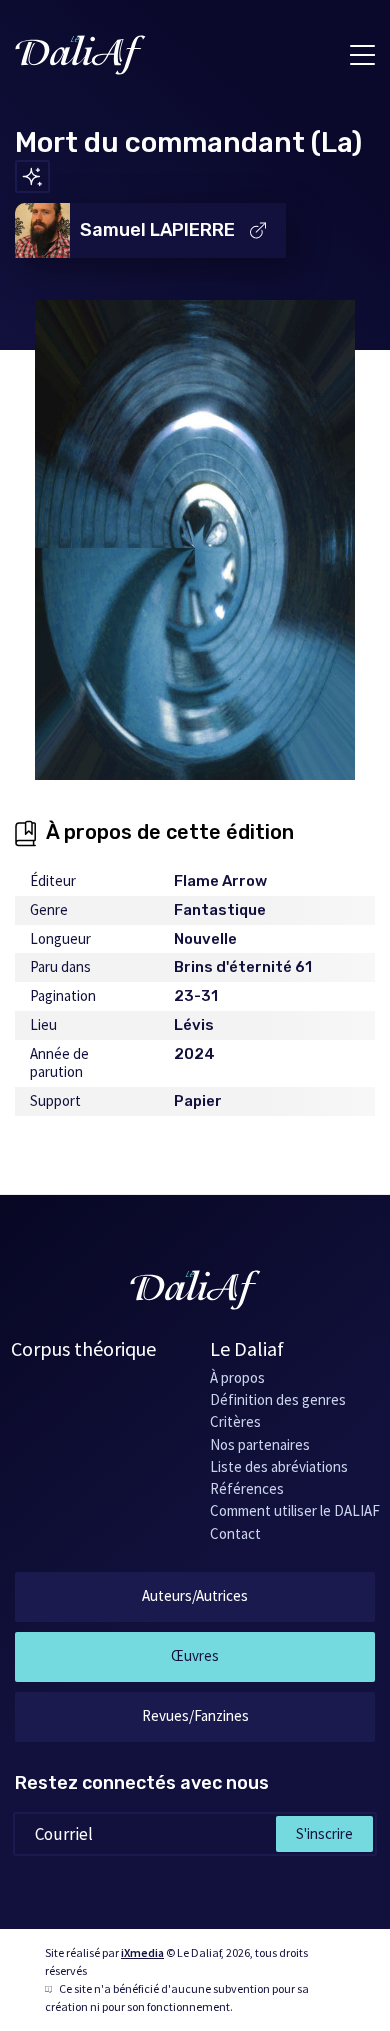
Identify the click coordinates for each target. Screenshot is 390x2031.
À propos (237, 1377)
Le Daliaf (247, 1348)
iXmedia (142, 1952)
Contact (235, 1533)
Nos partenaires (260, 1444)
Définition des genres (278, 1399)
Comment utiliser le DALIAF (295, 1510)
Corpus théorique (83, 1348)
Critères (235, 1421)
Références (247, 1488)
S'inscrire (324, 1833)
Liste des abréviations (279, 1466)
